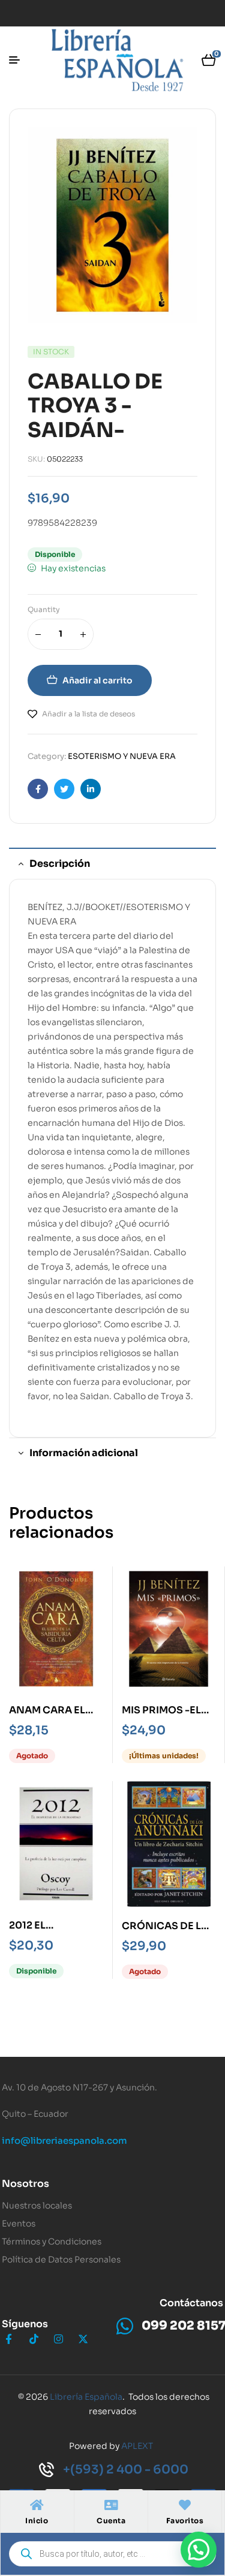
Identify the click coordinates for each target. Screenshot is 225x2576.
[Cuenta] (111, 2505)
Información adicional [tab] (84, 1453)
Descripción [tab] (60, 864)
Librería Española (86, 2397)
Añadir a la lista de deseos (88, 714)
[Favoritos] (185, 2505)
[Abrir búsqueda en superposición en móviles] (112, 2554)
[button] (199, 2550)
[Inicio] (37, 2505)
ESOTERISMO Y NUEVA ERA (122, 756)
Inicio (37, 2521)
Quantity (44, 609)
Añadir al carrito (97, 680)
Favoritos (185, 2521)
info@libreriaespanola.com (64, 2140)
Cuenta (111, 2521)
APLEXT (137, 2446)
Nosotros (25, 2184)
